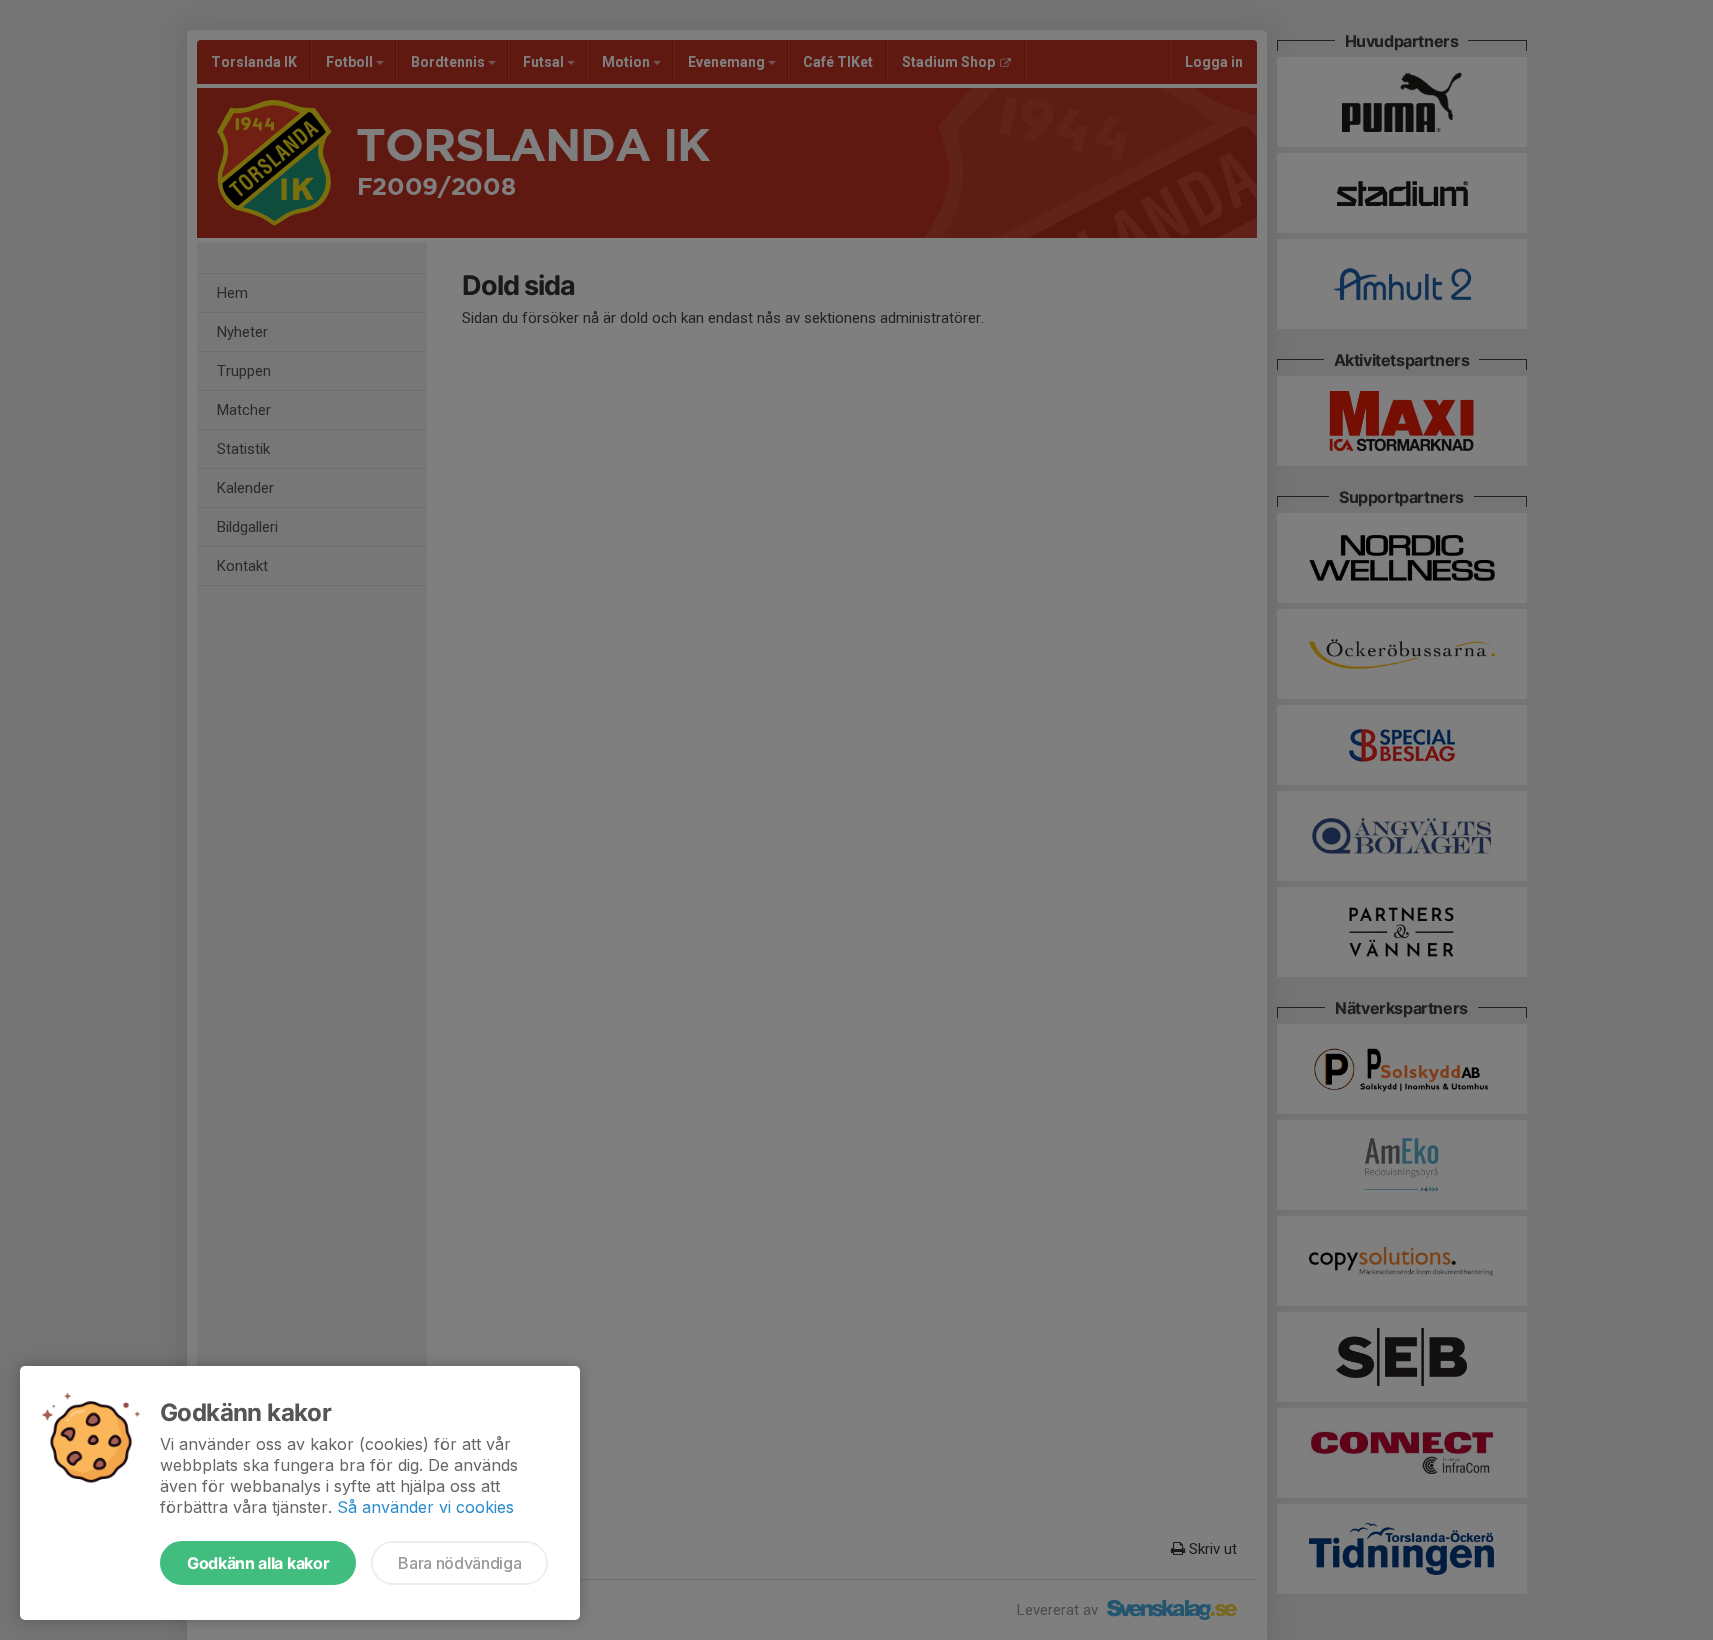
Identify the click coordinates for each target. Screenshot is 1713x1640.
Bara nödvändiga (459, 1563)
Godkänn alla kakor (258, 1563)
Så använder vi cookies (425, 1507)
